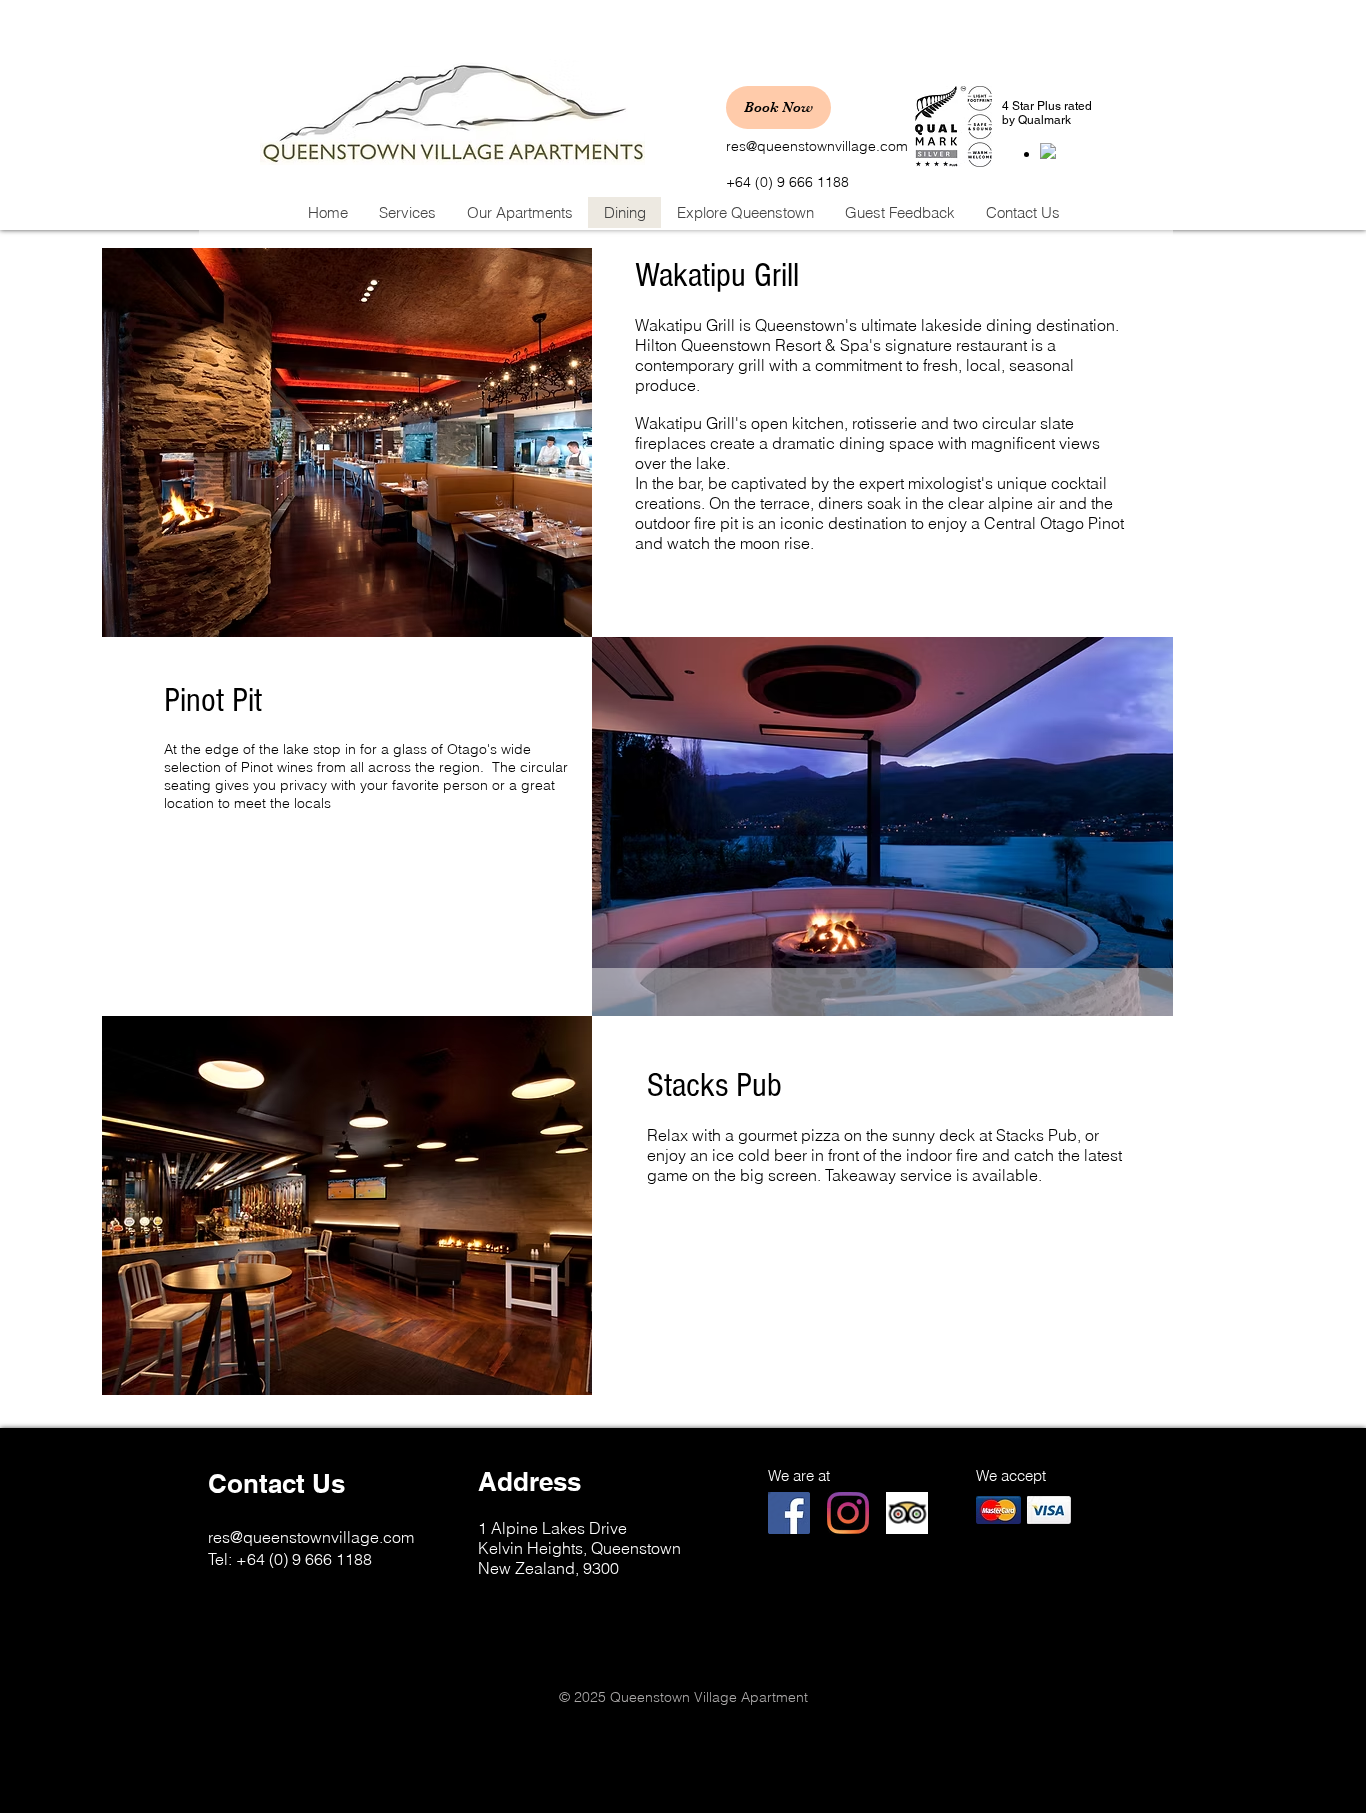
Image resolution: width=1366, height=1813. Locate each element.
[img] (998, 1509)
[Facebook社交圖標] (789, 1513)
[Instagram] (848, 1513)
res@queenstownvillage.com (817, 146)
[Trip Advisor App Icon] (907, 1513)
